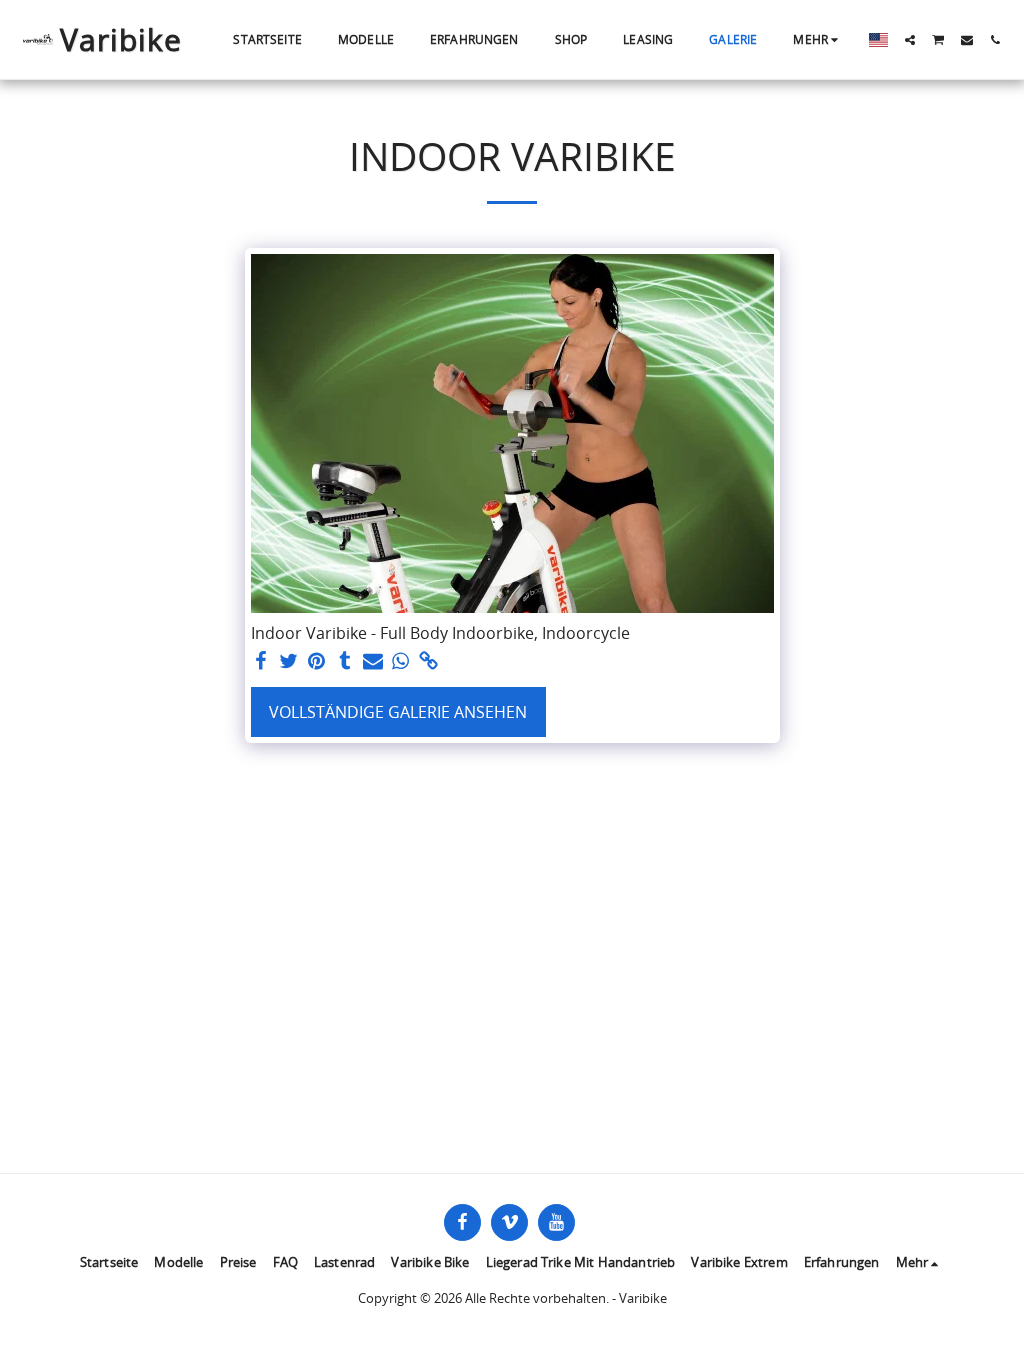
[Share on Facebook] (261, 661)
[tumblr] (345, 661)
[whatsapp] (401, 661)
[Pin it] (317, 661)
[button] (910, 40)
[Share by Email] (373, 661)
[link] (429, 661)
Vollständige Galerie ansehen (398, 712)
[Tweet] (289, 661)
